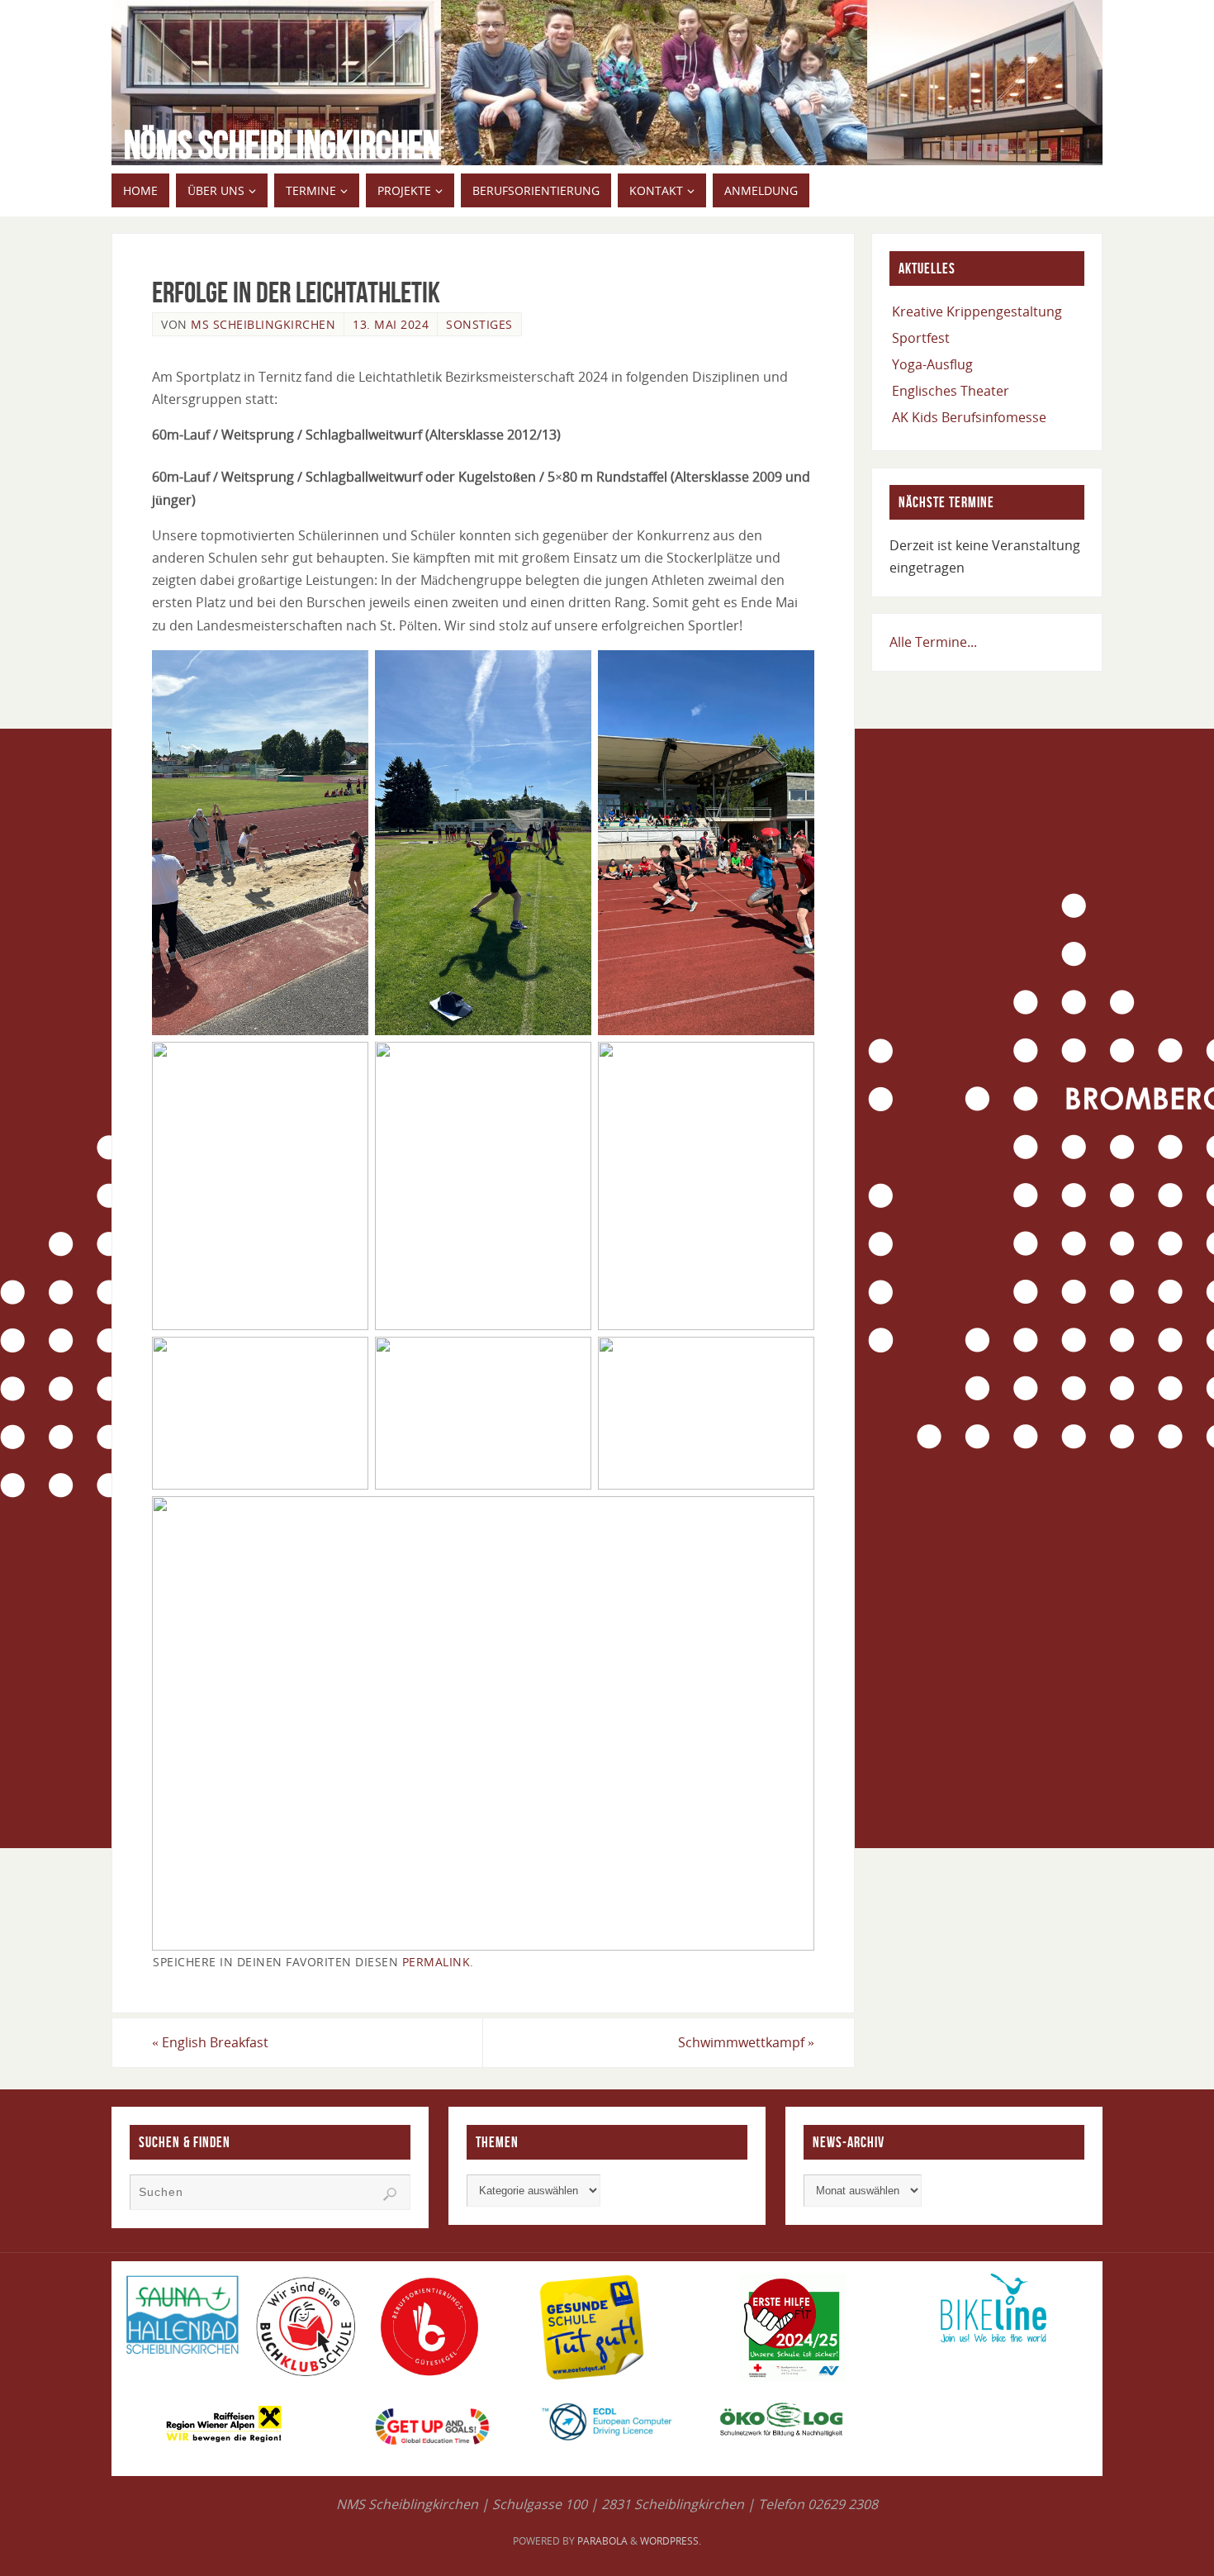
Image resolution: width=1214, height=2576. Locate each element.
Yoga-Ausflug (932, 364)
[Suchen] (390, 2194)
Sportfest (921, 338)
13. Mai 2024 (391, 324)
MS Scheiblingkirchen (263, 324)
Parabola (602, 2541)
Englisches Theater (951, 391)
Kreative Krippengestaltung (977, 311)
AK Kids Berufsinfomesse (969, 417)
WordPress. (671, 2541)
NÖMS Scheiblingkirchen (282, 145)
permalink (436, 1962)
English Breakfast (210, 2042)
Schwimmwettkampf (746, 2042)
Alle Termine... (933, 642)
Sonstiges (479, 324)
